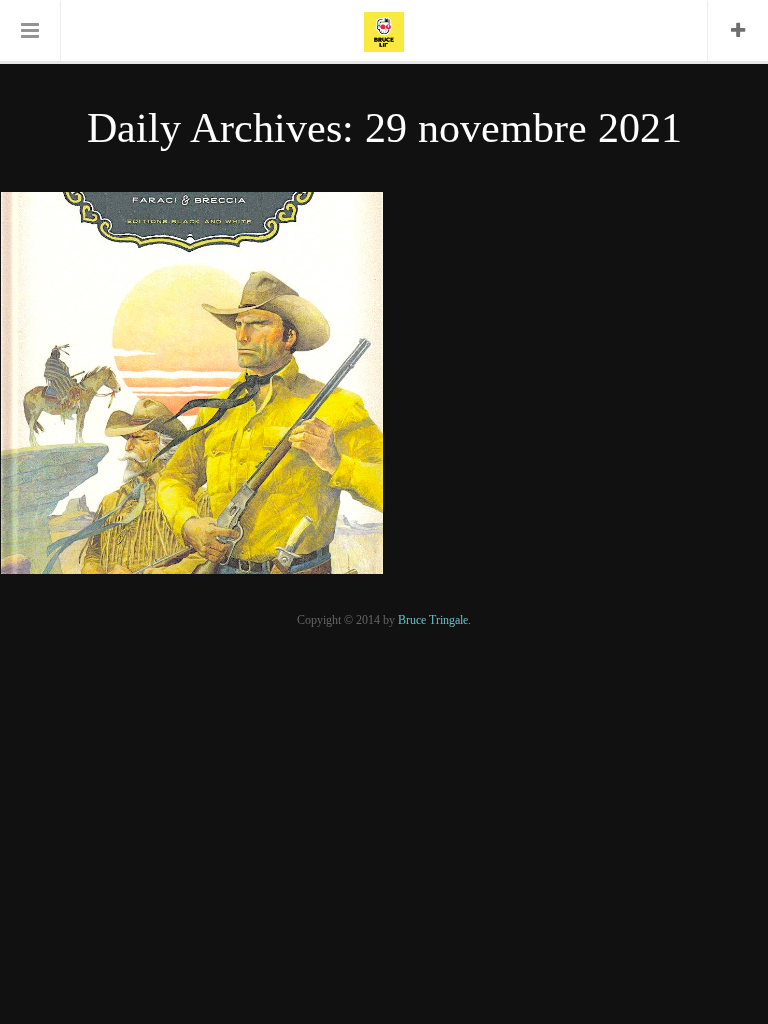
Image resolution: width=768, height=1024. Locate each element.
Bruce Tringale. (434, 620)
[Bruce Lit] (384, 30)
